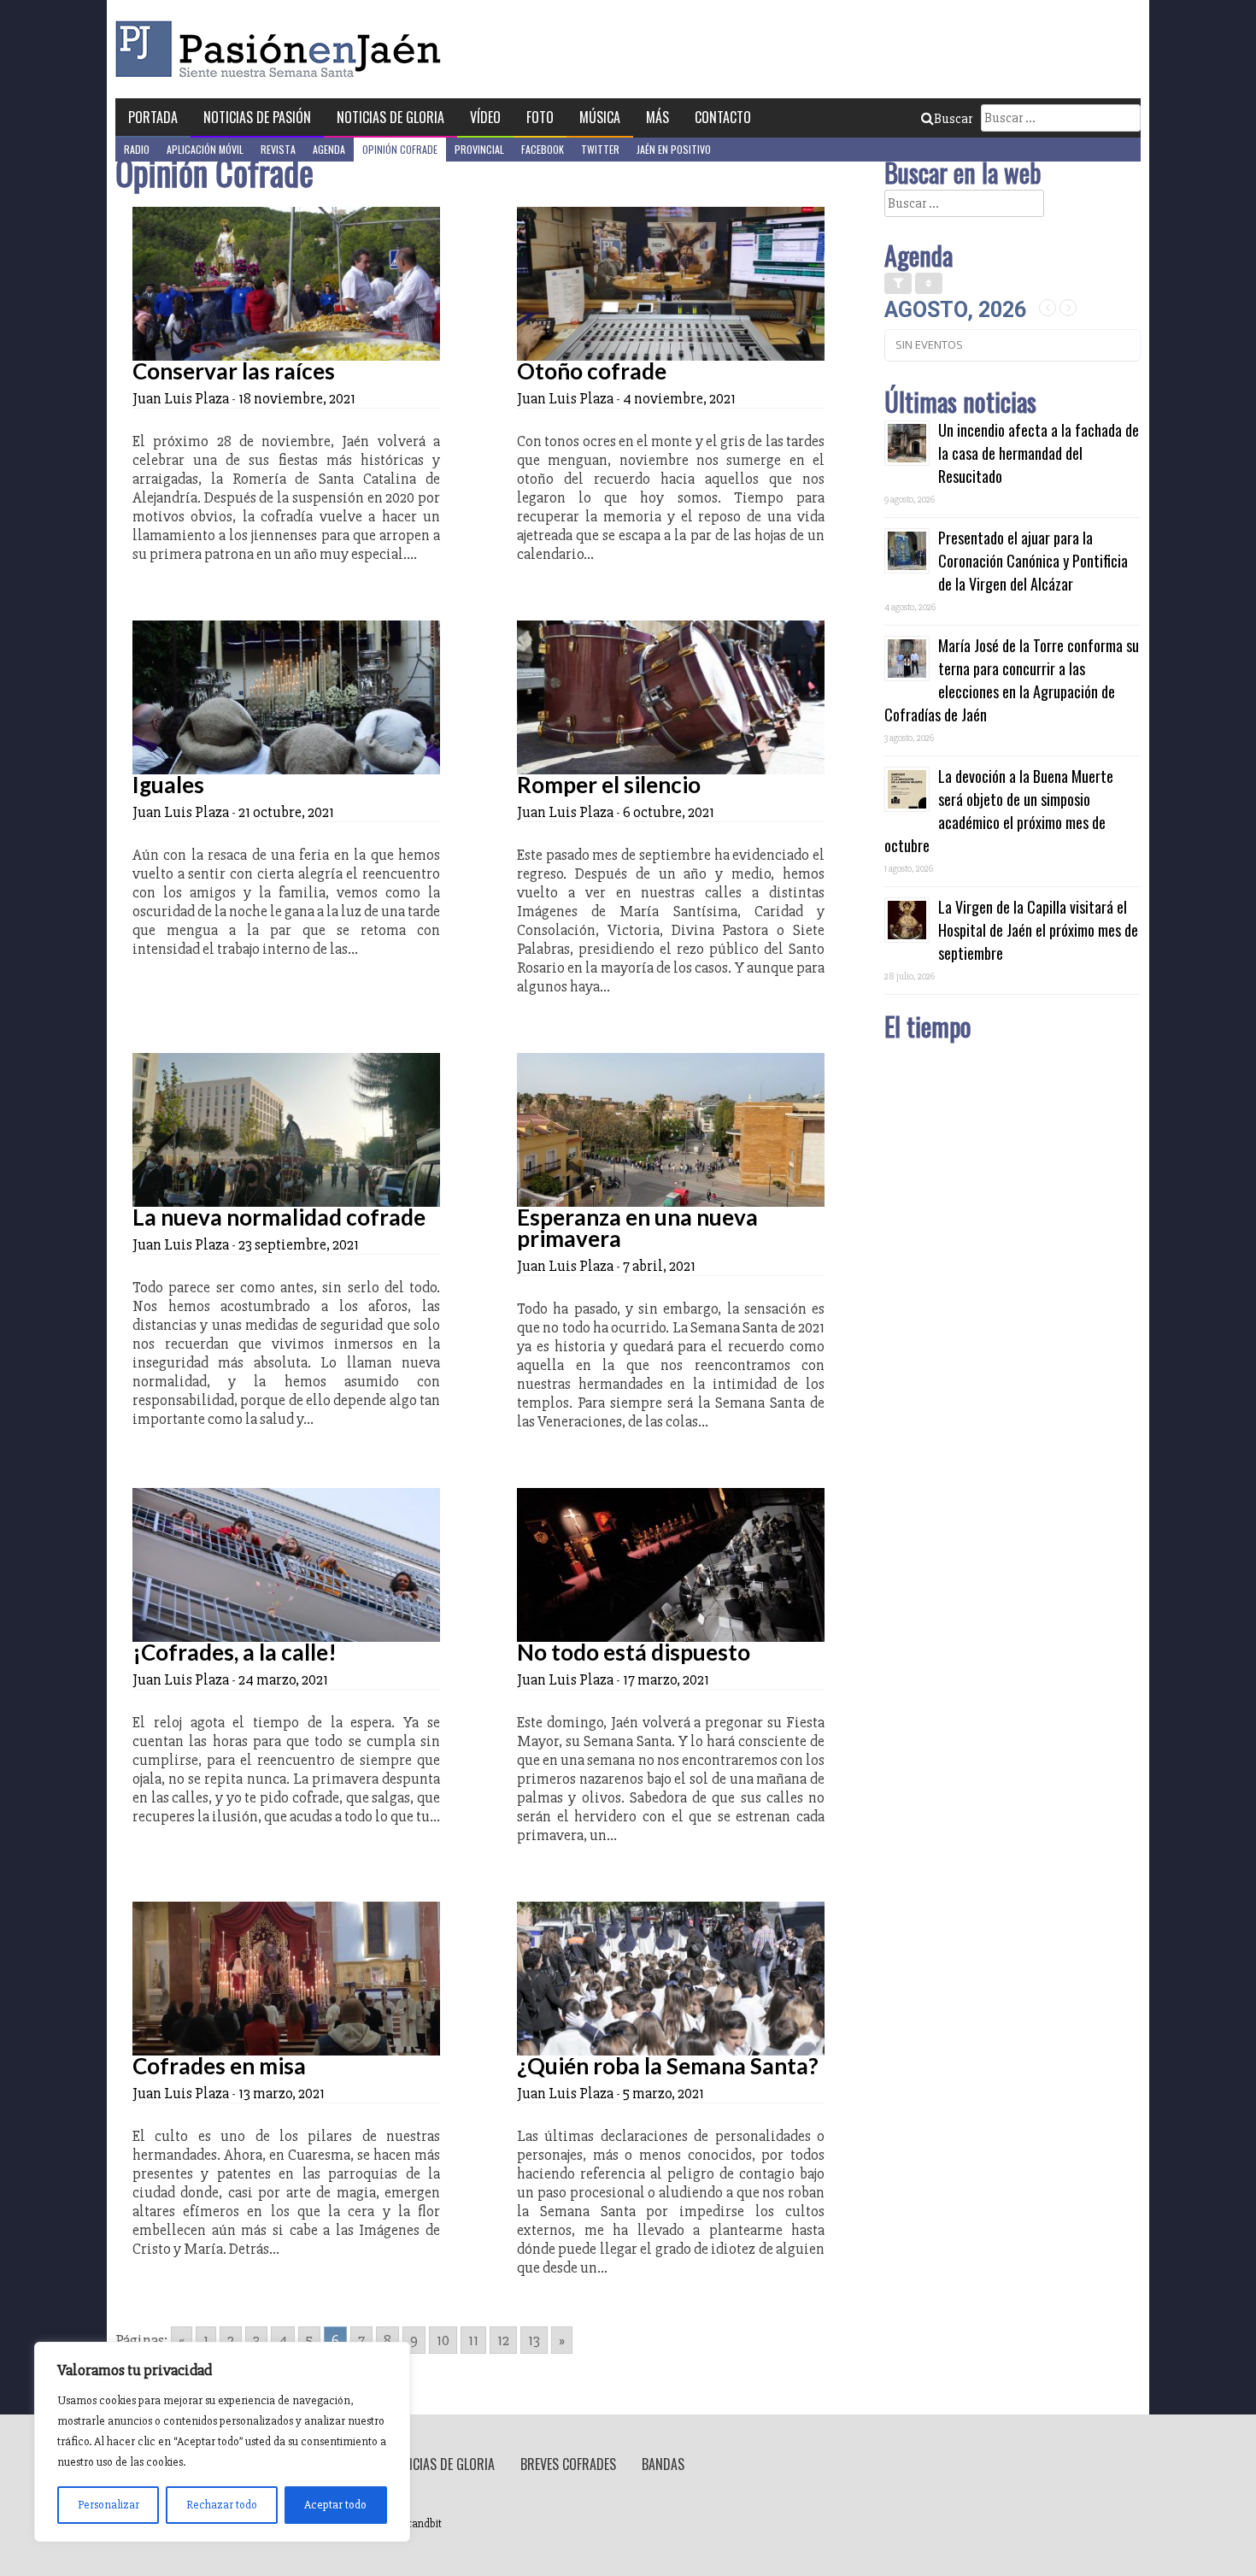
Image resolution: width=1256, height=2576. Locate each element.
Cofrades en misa (219, 2066)
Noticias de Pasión (257, 117)
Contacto (723, 117)
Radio (137, 149)
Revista (278, 149)
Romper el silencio (609, 785)
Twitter (600, 149)
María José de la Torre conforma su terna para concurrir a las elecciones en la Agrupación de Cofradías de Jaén (1012, 680)
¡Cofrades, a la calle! (235, 1652)
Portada (153, 117)
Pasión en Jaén (283, 49)
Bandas (663, 2464)
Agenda (329, 149)
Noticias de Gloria (390, 117)
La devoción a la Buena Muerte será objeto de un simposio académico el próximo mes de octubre (999, 811)
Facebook (543, 149)
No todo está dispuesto (634, 1652)
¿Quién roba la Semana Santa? (668, 2066)
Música (600, 117)
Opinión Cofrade (400, 149)
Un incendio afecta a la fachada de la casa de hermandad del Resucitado (1039, 453)
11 (473, 2340)
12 (503, 2340)
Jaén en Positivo (674, 149)
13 (534, 2340)
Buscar (953, 119)
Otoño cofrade (592, 371)
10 (443, 2340)
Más (657, 117)
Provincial (479, 149)
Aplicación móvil (205, 149)
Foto (540, 117)
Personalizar (109, 2505)
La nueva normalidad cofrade (279, 1217)
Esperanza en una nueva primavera (637, 1228)
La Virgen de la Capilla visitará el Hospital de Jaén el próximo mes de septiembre (1038, 930)
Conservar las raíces (234, 371)
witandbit (420, 2524)
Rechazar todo (222, 2505)
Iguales (168, 785)
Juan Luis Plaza (181, 398)
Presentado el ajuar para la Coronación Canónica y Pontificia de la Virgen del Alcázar (1033, 561)
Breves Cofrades (568, 2464)
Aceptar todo (335, 2505)
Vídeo (485, 117)
